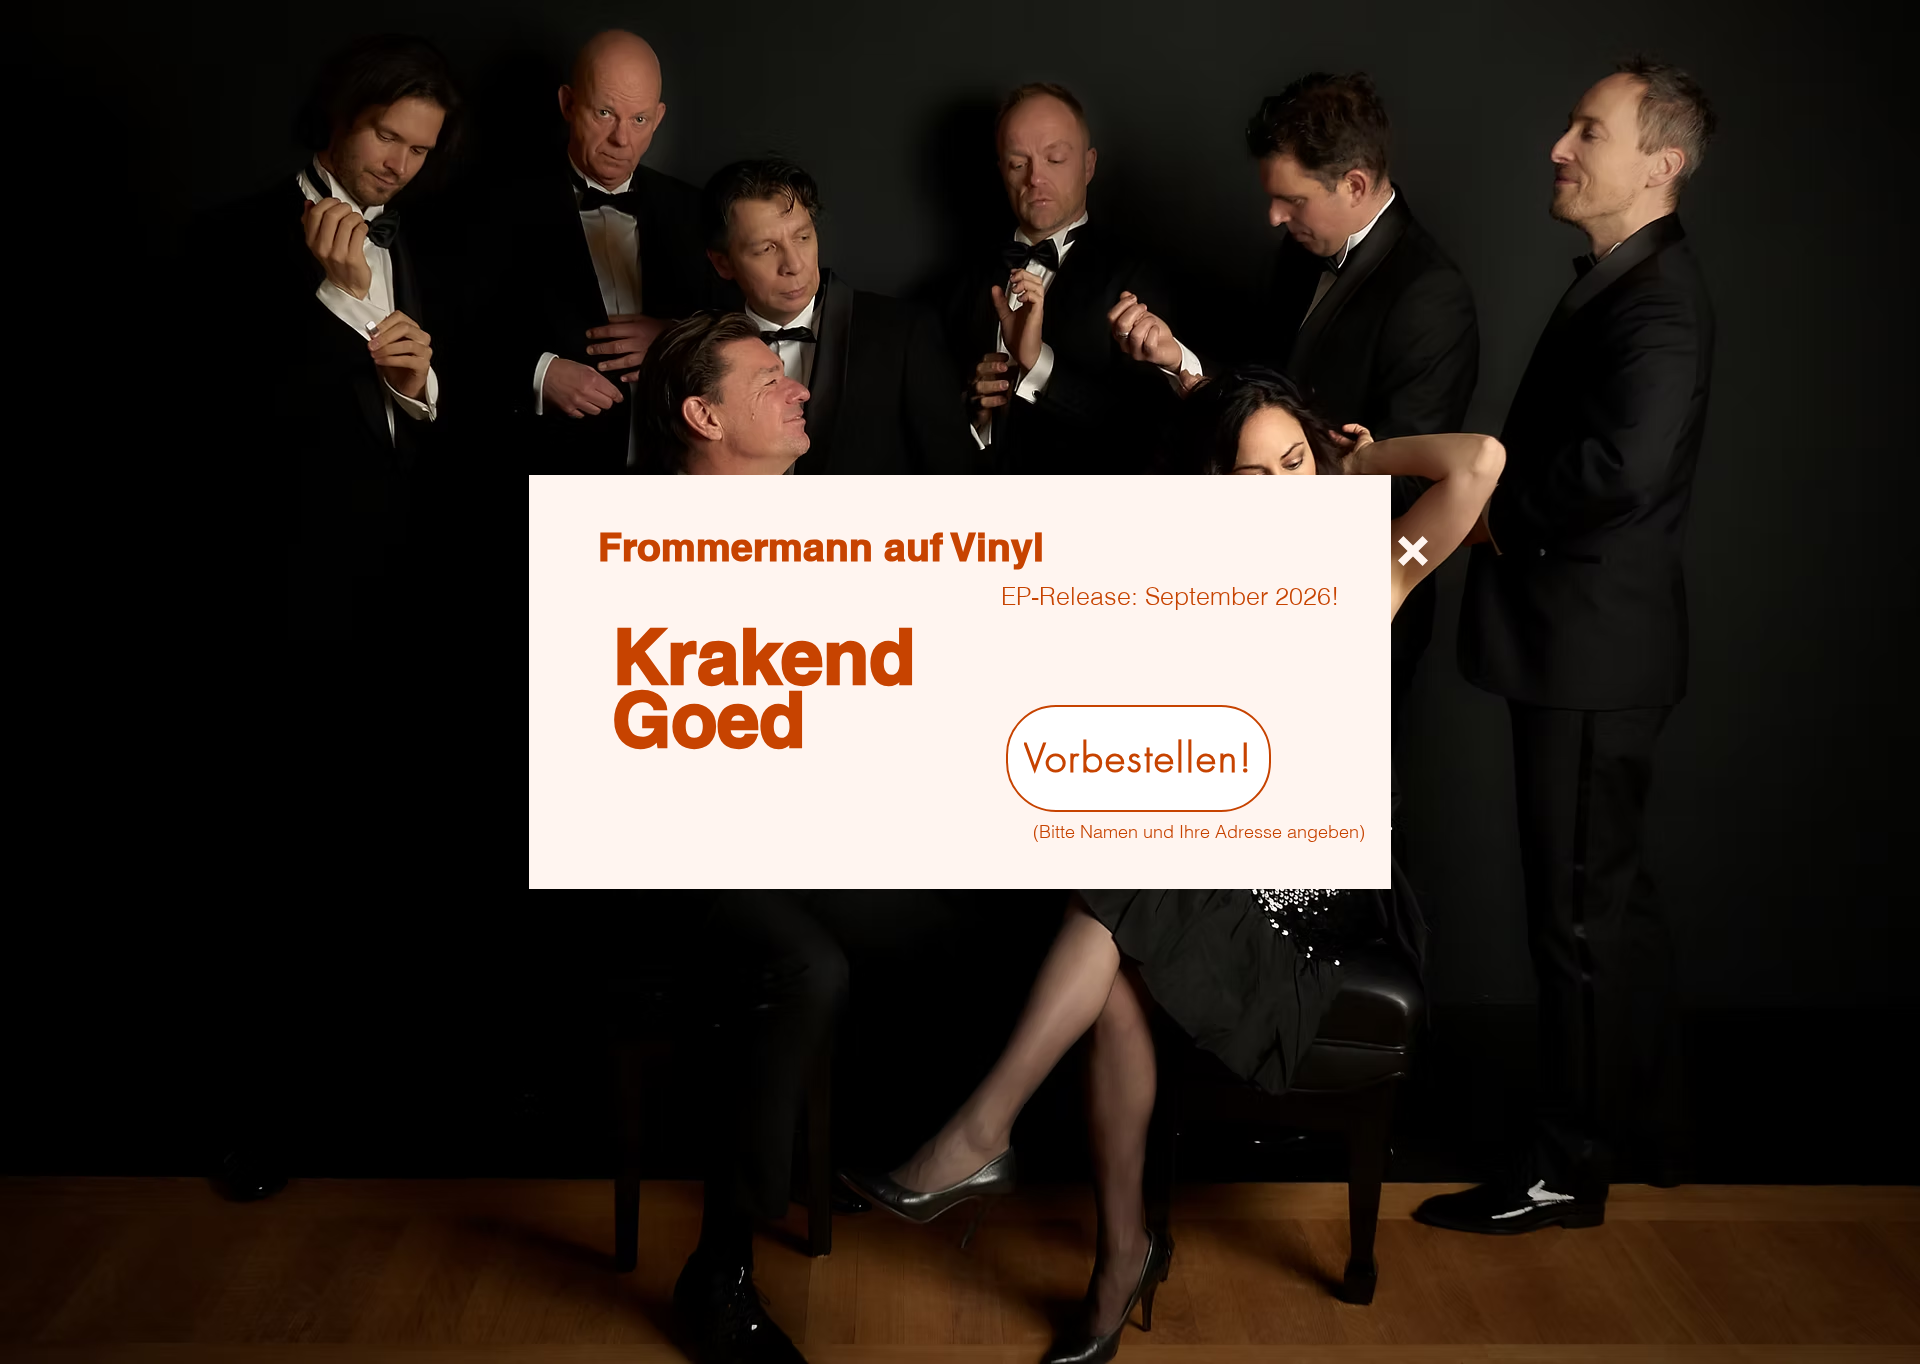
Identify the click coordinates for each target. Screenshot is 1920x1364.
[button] (1413, 551)
